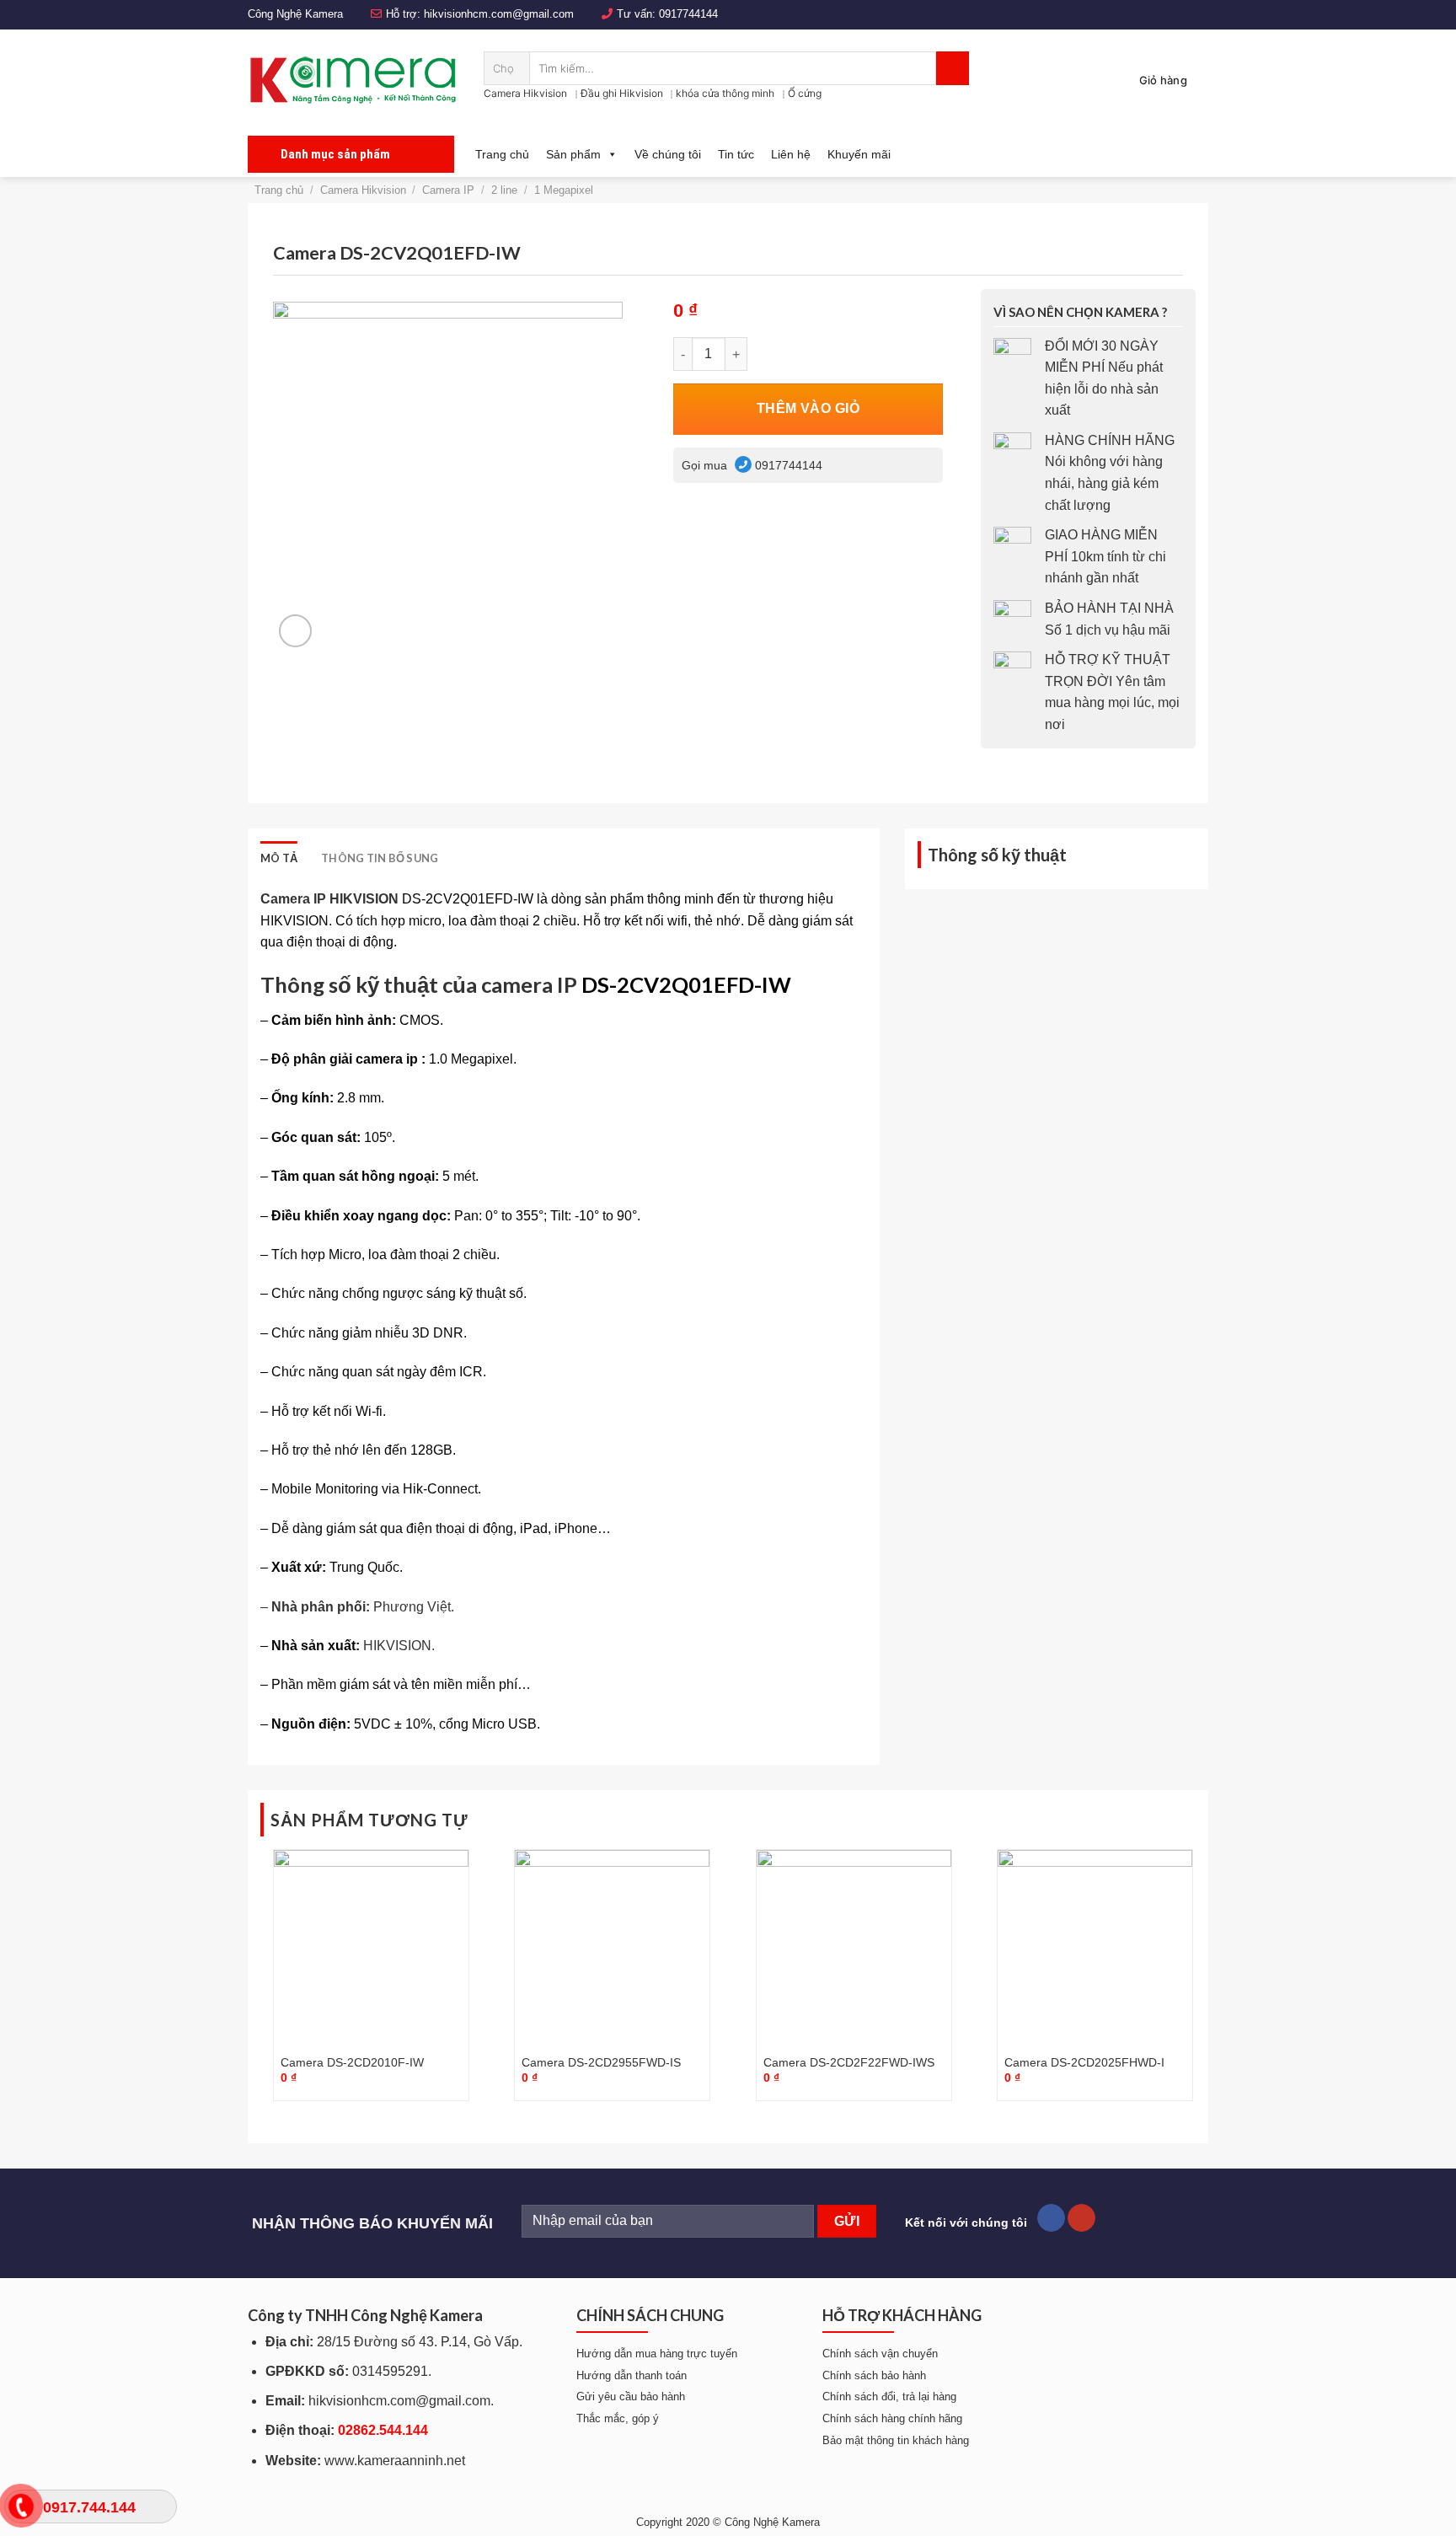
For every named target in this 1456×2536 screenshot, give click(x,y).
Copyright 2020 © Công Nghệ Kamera (728, 2522)
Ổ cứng (805, 93)
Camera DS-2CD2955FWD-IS (601, 2062)
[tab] (279, 858)
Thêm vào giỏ (808, 408)
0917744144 (688, 14)
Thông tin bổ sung (380, 858)
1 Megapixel (564, 190)
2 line (504, 190)
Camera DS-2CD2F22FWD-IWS (849, 2062)
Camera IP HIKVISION (329, 899)
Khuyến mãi (859, 154)
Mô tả (279, 858)
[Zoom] (295, 631)
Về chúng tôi (668, 154)
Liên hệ (791, 154)
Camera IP (448, 190)
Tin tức (736, 154)
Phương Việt (412, 1607)
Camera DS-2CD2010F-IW (352, 2062)
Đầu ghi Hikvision (622, 93)
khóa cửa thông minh (725, 93)
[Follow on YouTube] (1081, 2218)
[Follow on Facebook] (1051, 2218)
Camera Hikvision (525, 93)
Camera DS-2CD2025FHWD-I (1084, 2062)
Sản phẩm (573, 154)
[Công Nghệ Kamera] (353, 80)
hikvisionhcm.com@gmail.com (499, 14)
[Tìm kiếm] (953, 68)
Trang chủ (502, 154)
